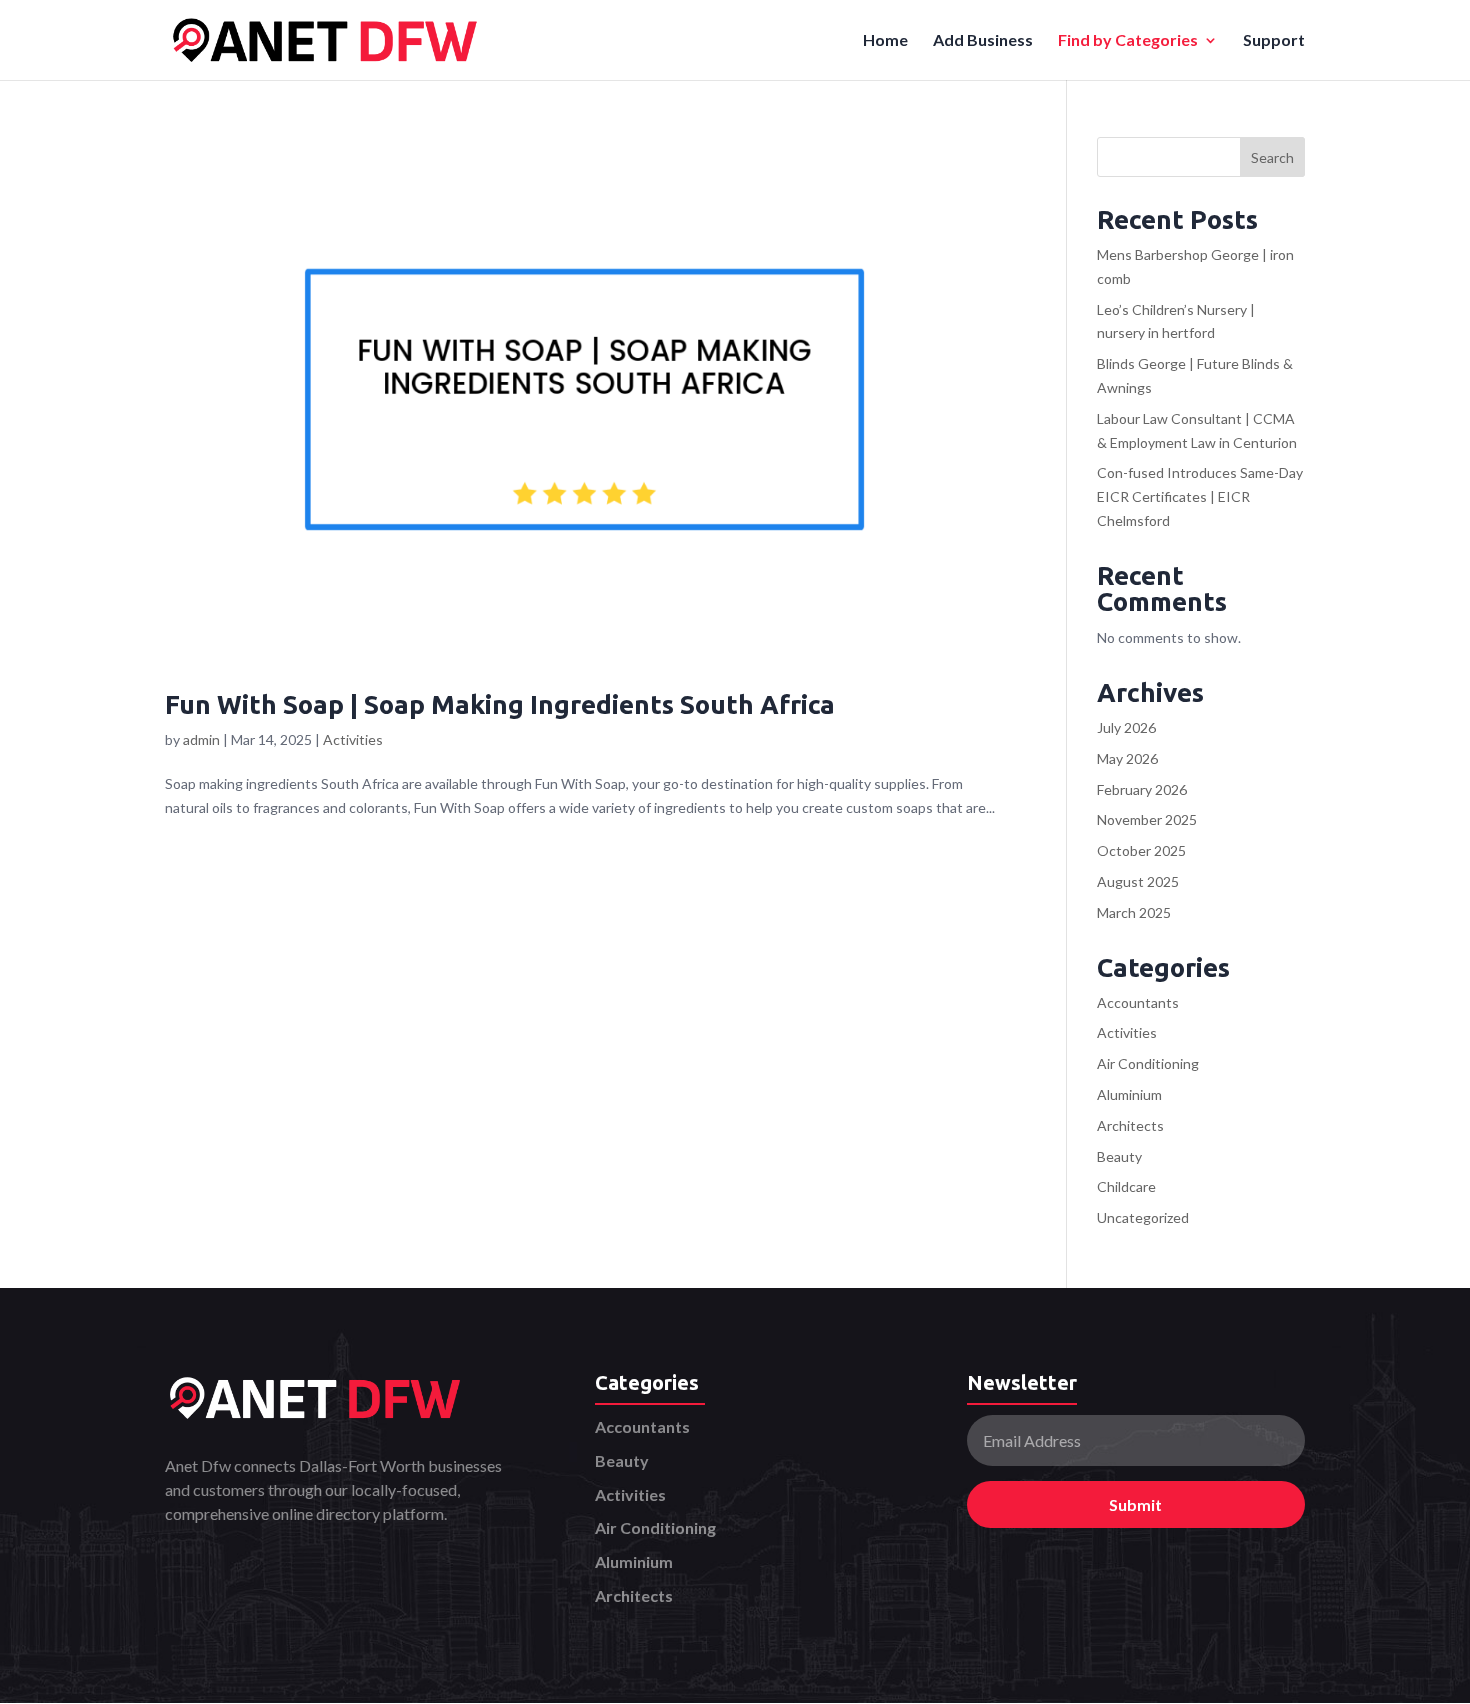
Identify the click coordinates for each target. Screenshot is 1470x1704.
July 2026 (1126, 727)
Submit (1135, 1504)
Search (1272, 157)
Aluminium (1129, 1094)
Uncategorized (1143, 1217)
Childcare (1126, 1186)
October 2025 (1141, 850)
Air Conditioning (1148, 1063)
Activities (353, 739)
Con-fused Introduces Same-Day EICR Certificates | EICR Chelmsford (1200, 496)
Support (1274, 41)
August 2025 (1138, 881)
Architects (1130, 1125)
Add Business (983, 41)
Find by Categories (1128, 41)
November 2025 (1147, 819)
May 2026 (1127, 758)
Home (885, 41)
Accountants (1138, 1002)
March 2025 (1134, 912)
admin (201, 739)
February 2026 (1142, 789)
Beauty (1119, 1156)
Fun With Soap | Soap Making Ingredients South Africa (500, 704)
